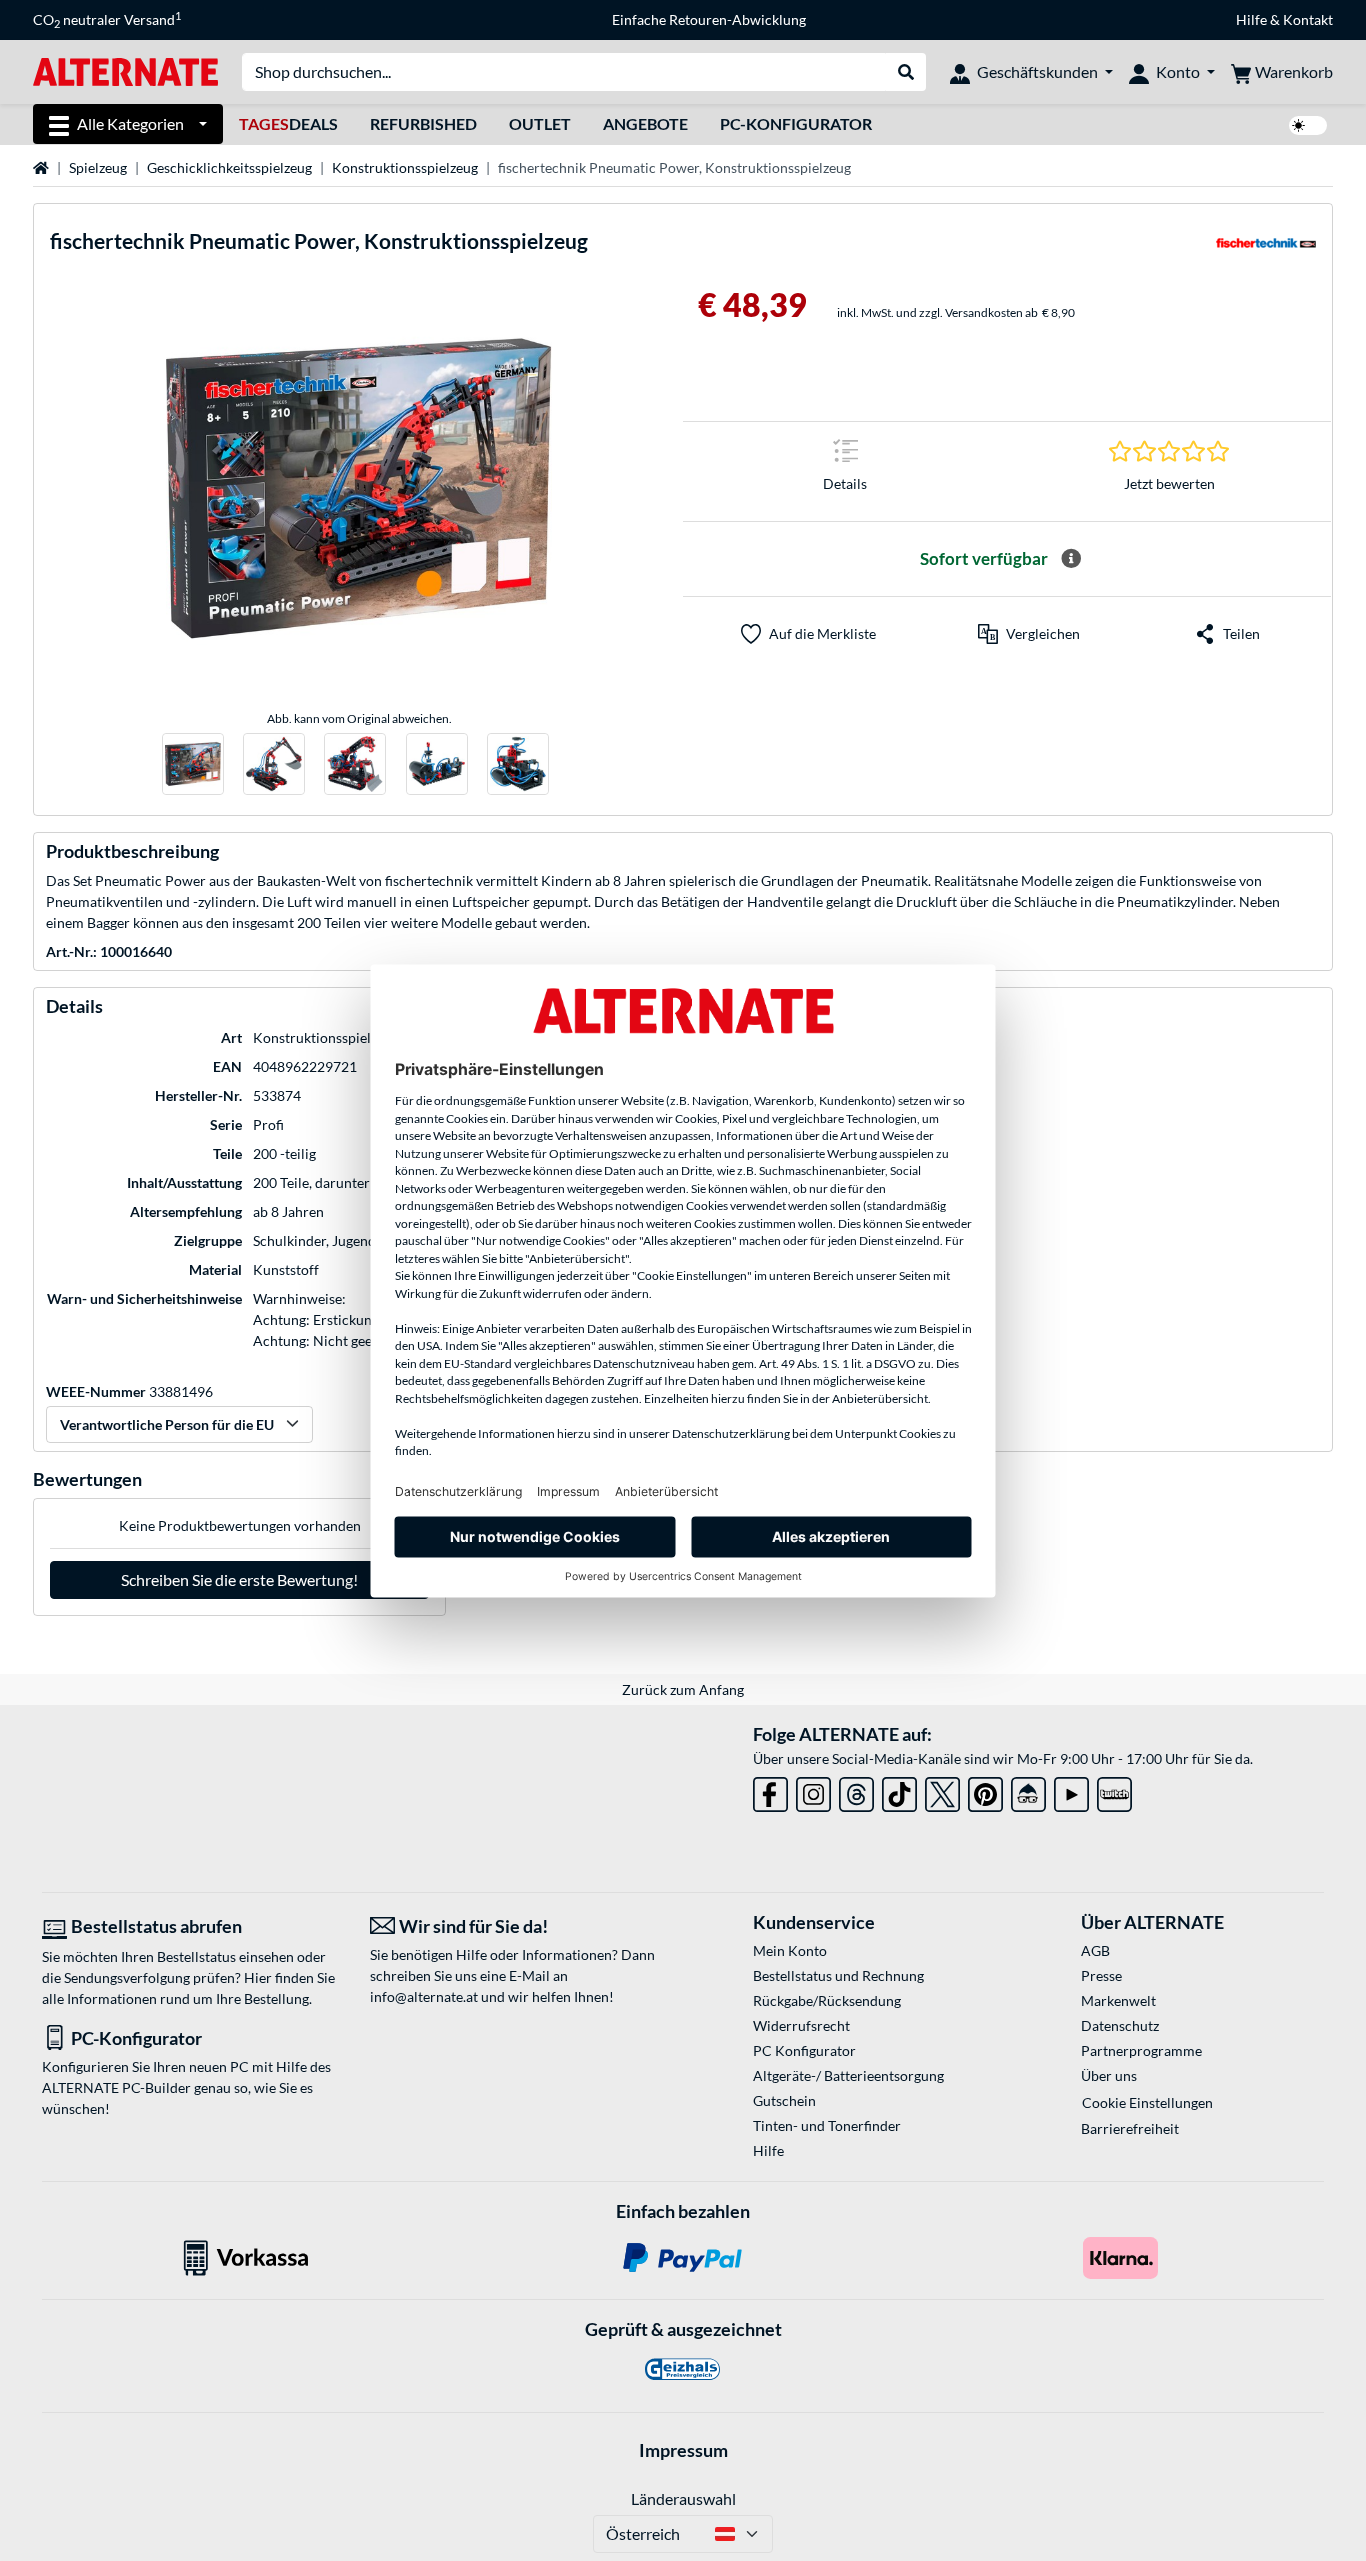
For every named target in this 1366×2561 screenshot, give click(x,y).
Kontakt (1308, 19)
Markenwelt (1118, 2000)
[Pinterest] (985, 1790)
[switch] (1308, 125)
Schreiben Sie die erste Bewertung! (239, 1579)
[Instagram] (813, 1790)
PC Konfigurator (804, 2050)
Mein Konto (790, 1950)
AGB (1095, 1950)
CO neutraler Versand (107, 20)
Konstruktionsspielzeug (405, 167)
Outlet (540, 123)
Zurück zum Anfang (683, 1689)
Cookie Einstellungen (1147, 2102)
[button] (1029, 634)
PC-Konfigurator (796, 123)
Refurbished (423, 123)
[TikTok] (899, 1790)
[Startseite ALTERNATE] (125, 70)
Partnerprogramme (1141, 2050)
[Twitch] (1114, 1790)
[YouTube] (1071, 1790)
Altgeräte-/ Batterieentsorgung (848, 2075)
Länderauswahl (683, 2498)
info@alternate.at (424, 1996)
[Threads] (856, 1790)
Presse (1101, 1975)
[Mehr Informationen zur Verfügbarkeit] (1071, 559)
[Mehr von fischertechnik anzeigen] (1266, 249)
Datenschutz (1120, 2025)
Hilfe (1251, 19)
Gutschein (784, 2100)
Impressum (683, 2450)
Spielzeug (98, 167)
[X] (942, 1790)
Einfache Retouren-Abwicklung (709, 19)
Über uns (1109, 2075)
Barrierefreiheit (1130, 2128)
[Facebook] (770, 1790)
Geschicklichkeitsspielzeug (229, 167)
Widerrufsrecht (801, 2025)
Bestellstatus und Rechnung (838, 1975)
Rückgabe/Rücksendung (827, 2000)
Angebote (645, 123)
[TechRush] (1028, 1790)
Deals (288, 123)
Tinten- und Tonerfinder (827, 2125)
